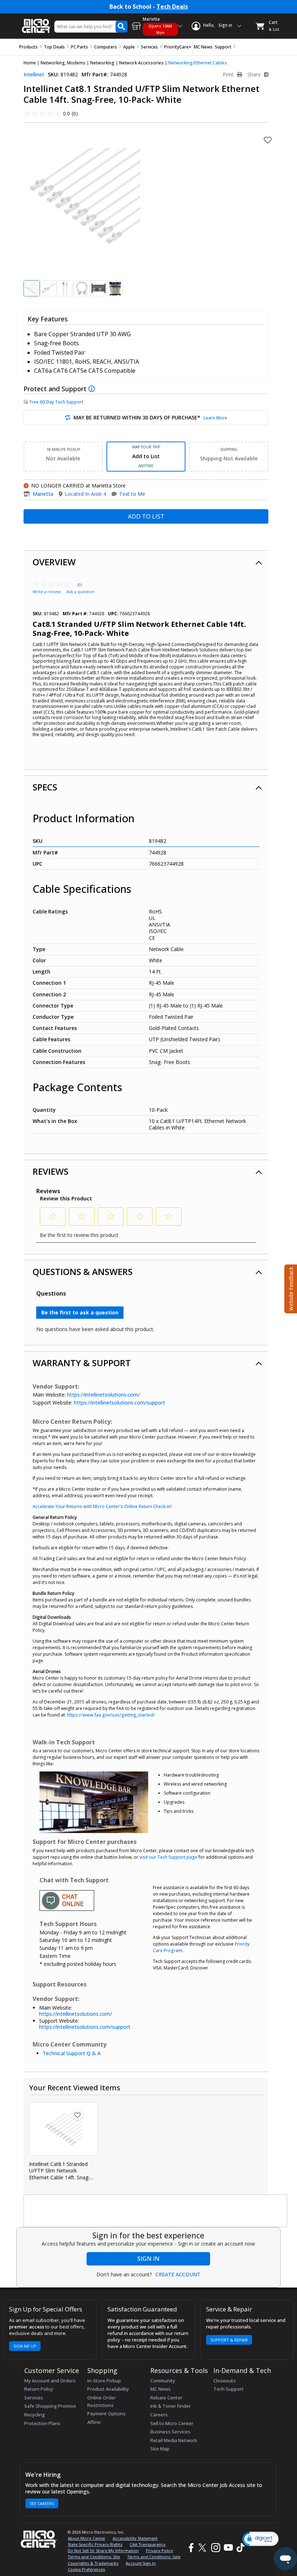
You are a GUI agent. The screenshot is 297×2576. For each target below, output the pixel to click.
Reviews (51, 1171)
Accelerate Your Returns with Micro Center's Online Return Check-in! (102, 1506)
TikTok (239, 2548)
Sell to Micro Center (172, 2423)
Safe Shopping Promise (50, 2406)
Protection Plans (42, 2423)
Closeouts (225, 2381)
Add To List (146, 516)
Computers (106, 47)
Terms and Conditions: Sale (154, 2557)
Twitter (203, 2548)
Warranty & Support (82, 1363)
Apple (129, 47)
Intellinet (34, 74)
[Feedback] (290, 1288)
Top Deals (54, 47)
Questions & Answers (83, 1272)
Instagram (215, 2548)
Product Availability (108, 2389)
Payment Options (106, 2414)
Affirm (94, 2422)
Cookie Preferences (86, 2569)
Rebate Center (166, 2398)
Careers (159, 2415)
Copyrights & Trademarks (93, 2563)
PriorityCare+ (178, 47)
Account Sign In (141, 2563)
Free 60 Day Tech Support (57, 402)
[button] (260, 2539)
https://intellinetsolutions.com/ (103, 1395)
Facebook (190, 2548)
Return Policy (39, 2389)
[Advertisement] (156, 2211)
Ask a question (81, 592)
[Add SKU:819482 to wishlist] (78, 2115)
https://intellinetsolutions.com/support (120, 1403)
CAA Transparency (148, 2544)
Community (163, 2381)
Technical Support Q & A (72, 2053)
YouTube (228, 2548)
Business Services (170, 2432)
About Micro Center (87, 2538)
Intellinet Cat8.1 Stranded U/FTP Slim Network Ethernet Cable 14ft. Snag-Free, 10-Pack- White (60, 2171)
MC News (203, 47)
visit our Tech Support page (168, 1857)
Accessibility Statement (135, 2538)
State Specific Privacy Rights (95, 2544)
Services (149, 47)
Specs (45, 787)
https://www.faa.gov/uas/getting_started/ (111, 1715)
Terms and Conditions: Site (94, 2557)
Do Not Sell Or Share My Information (103, 2550)
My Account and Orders (50, 2381)
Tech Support (229, 2389)
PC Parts (80, 47)
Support (223, 47)
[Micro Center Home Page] (36, 22)
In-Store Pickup (104, 2381)
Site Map (160, 2449)
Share (255, 75)
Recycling (35, 2415)
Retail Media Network (174, 2440)
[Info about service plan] (93, 389)
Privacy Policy (160, 2550)
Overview (54, 562)
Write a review (47, 592)
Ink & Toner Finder (171, 2406)
